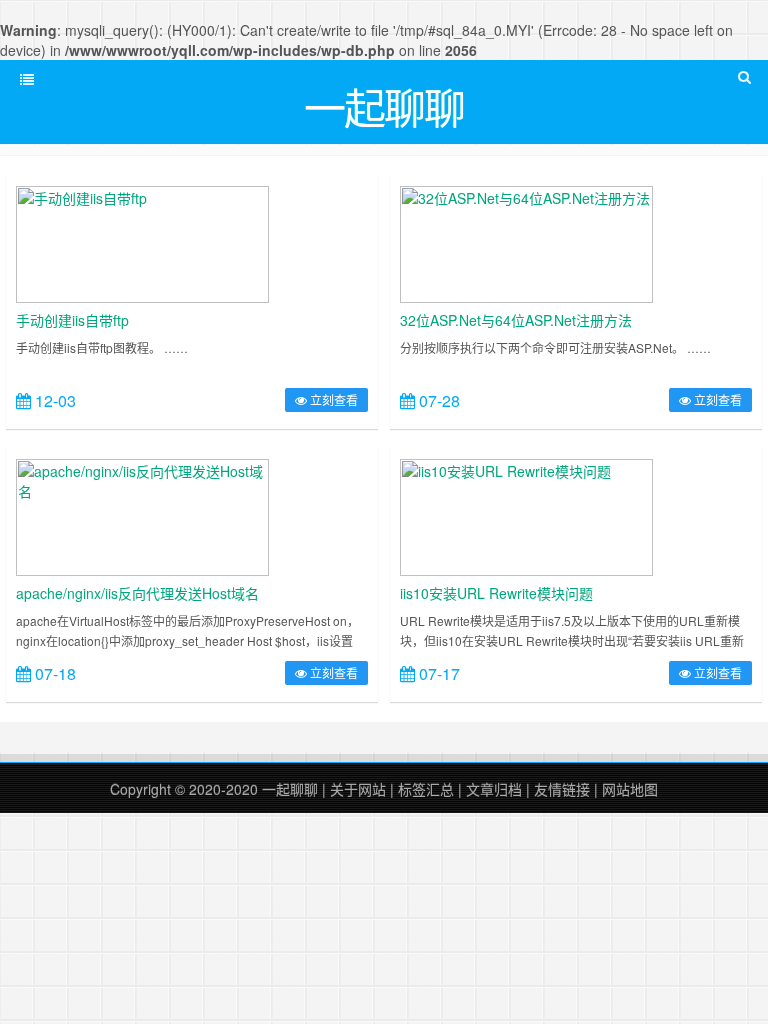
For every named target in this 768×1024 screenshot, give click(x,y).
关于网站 (358, 789)
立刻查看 (332, 399)
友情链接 (562, 789)
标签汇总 (426, 789)
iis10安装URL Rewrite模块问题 (496, 593)
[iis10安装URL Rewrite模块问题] (526, 515)
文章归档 (494, 789)
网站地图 (630, 789)
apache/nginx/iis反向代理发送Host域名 (137, 593)
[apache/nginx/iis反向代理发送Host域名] (142, 515)
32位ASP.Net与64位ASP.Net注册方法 (516, 320)
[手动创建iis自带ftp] (142, 242)
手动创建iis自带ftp (72, 320)
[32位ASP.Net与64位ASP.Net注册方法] (526, 242)
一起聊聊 (290, 789)
